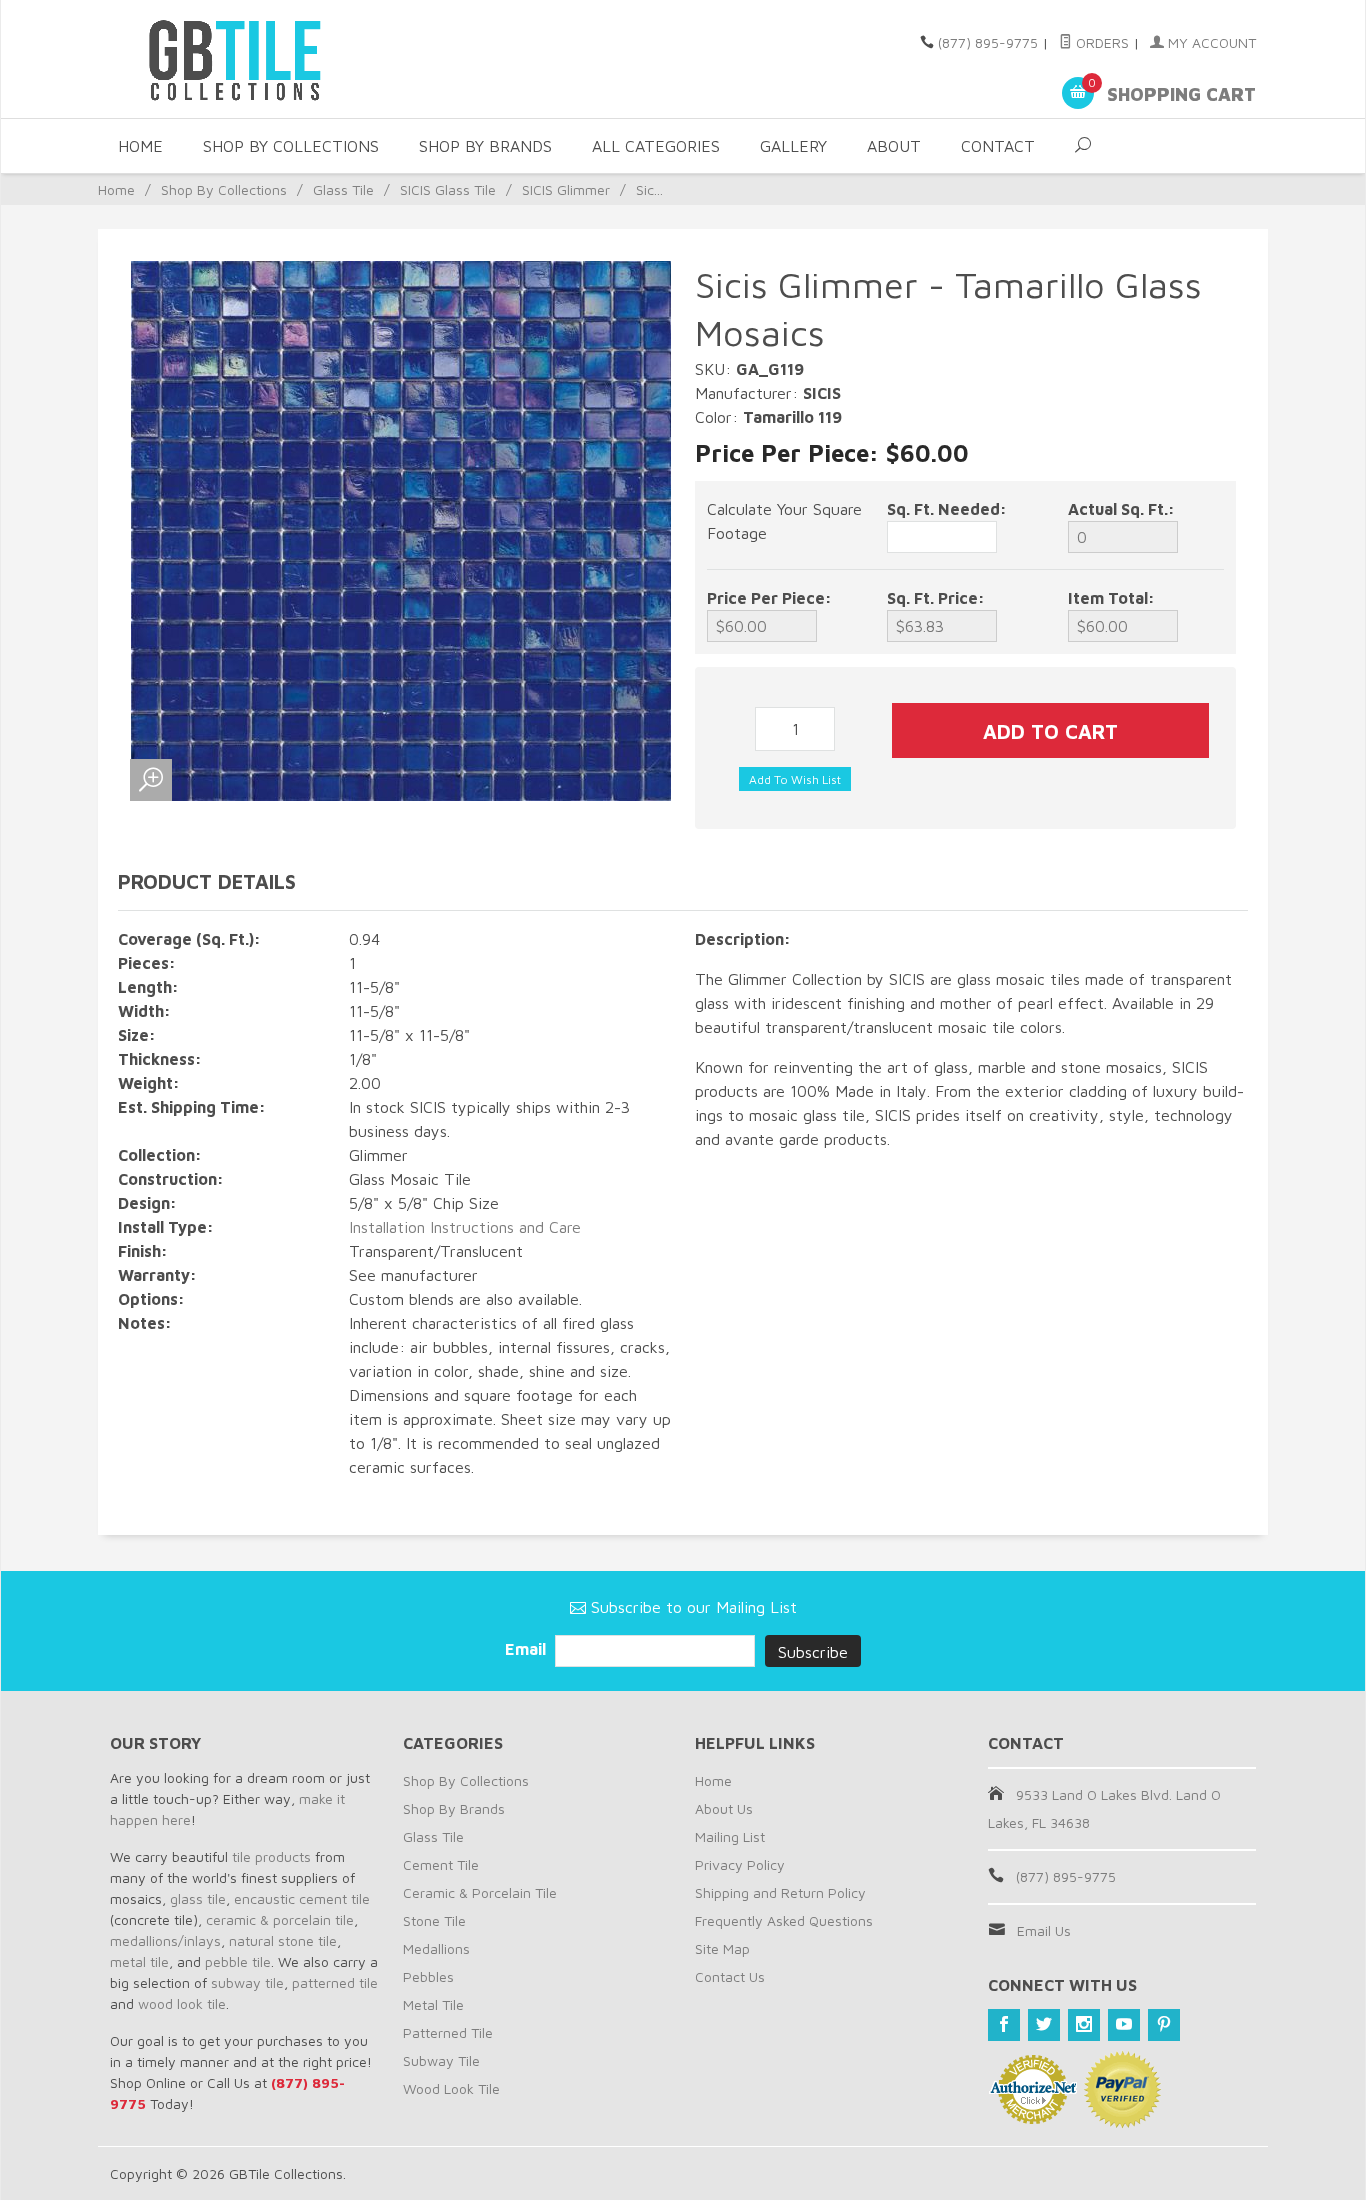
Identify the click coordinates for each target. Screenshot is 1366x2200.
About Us (724, 1808)
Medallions (436, 1948)
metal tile (139, 1961)
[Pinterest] (1164, 2025)
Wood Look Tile (451, 2088)
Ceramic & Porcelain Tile (480, 1892)
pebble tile (238, 1961)
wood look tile (182, 2003)
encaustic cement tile (302, 1898)
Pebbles (428, 1976)
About (894, 146)
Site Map (722, 1948)
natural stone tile (283, 1940)
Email (527, 1649)
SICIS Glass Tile (448, 189)
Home (140, 146)
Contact (998, 146)
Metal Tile (433, 2004)
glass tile (198, 1898)
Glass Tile (343, 189)
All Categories (656, 146)
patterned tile (335, 1982)
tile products (271, 1856)
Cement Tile (441, 1864)
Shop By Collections (291, 146)
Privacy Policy (740, 1864)
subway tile (247, 1982)
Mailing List (730, 1836)
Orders (1100, 42)
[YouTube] (1124, 2025)
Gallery (793, 146)
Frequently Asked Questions (784, 1920)
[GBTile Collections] (293, 59)
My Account (1210, 42)
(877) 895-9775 (988, 42)
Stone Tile (434, 1920)
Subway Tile (441, 2060)
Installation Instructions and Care (465, 1227)
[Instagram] (1084, 2025)
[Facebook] (1004, 2025)
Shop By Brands (485, 146)
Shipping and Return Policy (780, 1892)
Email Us (1044, 1930)
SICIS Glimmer (566, 189)
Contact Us (730, 1976)
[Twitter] (1044, 2025)
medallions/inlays (165, 1940)
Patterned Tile (448, 2032)
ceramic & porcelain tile (280, 1919)
